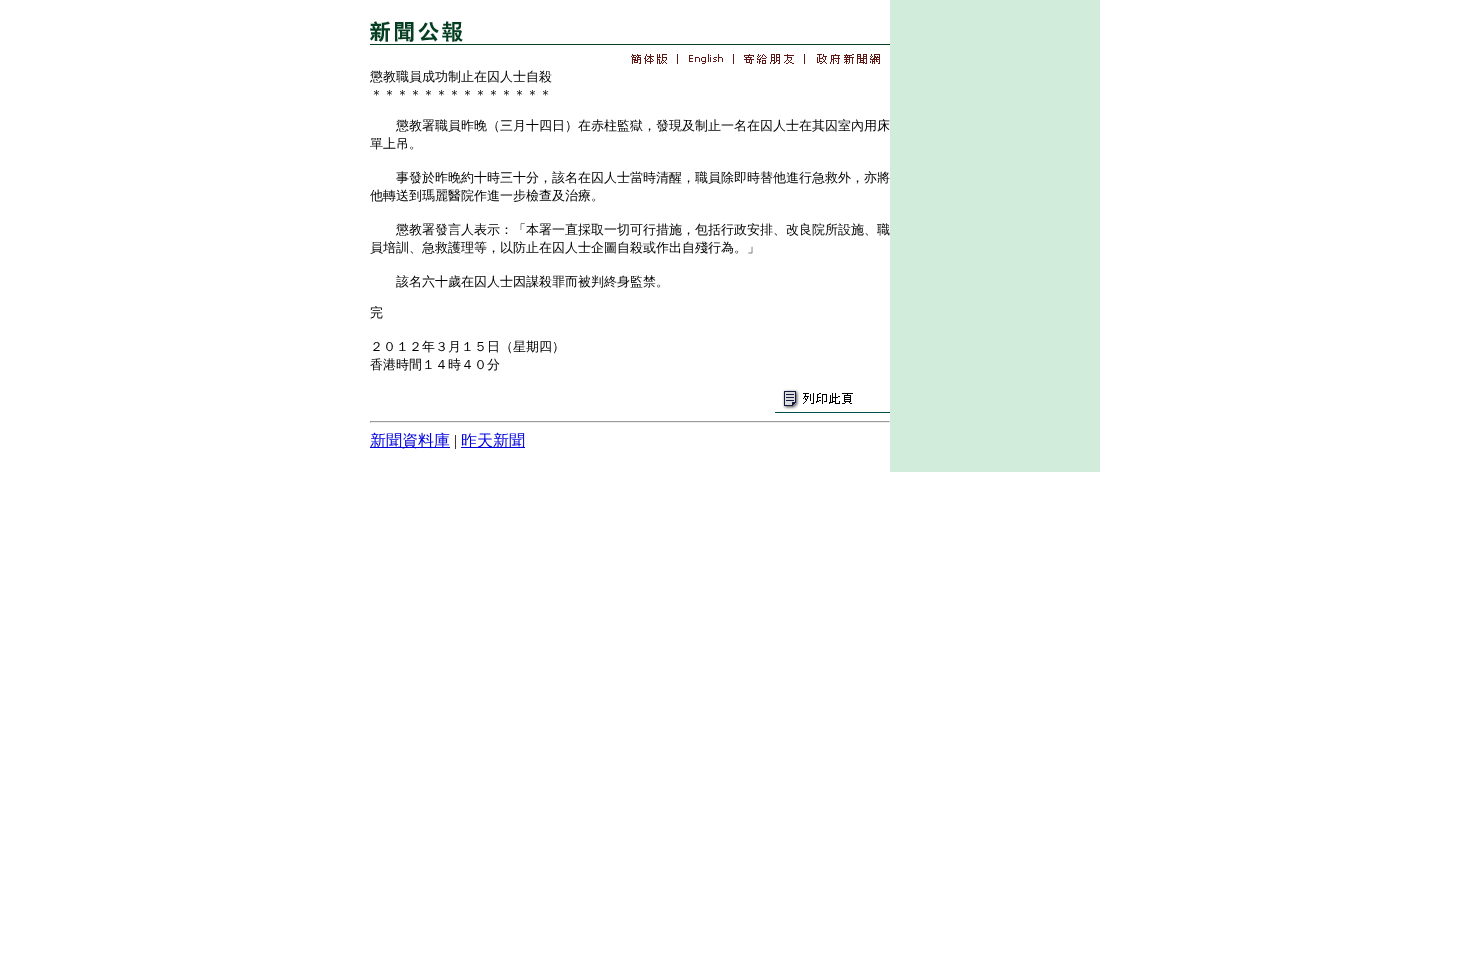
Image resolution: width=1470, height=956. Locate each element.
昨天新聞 (493, 440)
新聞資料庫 (410, 440)
